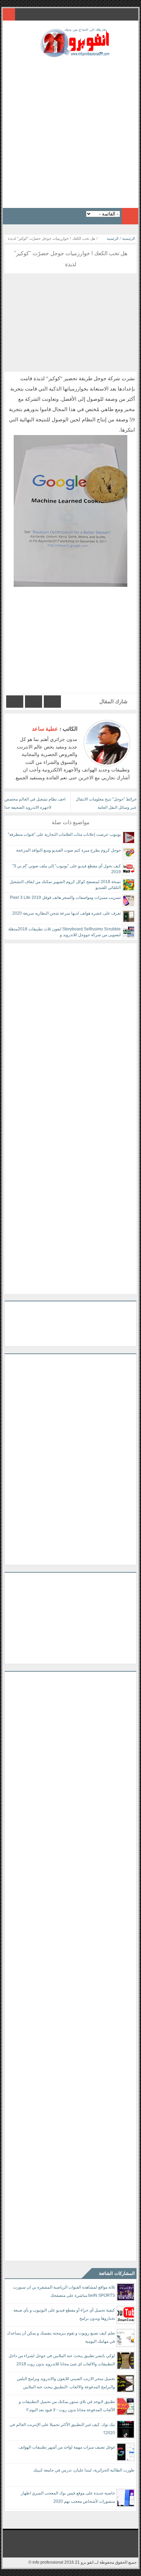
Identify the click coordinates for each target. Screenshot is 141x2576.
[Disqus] (70, 1029)
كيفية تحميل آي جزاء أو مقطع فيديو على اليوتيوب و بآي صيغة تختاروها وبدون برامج (64, 2314)
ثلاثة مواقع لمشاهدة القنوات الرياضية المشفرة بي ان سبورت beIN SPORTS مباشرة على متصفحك (64, 2291)
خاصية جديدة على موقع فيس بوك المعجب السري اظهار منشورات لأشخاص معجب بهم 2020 (68, 2497)
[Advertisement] (70, 131)
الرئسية (113, 238)
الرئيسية (129, 238)
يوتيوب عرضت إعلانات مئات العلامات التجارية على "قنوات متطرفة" (64, 834)
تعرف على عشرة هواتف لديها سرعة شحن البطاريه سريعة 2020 (67, 913)
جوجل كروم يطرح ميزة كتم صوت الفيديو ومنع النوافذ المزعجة (68, 850)
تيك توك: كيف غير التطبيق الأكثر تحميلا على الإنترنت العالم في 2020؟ (62, 2429)
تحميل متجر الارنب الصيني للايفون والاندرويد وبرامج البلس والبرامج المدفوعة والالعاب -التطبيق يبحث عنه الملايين (66, 2383)
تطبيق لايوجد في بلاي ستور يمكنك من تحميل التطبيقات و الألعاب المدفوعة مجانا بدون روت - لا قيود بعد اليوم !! (67, 2406)
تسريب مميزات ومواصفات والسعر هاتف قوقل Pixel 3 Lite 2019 (65, 897)
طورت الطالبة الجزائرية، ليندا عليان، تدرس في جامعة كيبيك (84, 2470)
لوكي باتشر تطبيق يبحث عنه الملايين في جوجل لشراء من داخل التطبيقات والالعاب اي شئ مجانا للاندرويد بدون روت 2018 (62, 2360)
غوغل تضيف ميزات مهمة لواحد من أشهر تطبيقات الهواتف (67, 2447)
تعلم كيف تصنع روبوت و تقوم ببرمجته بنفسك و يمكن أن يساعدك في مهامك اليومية (61, 2337)
